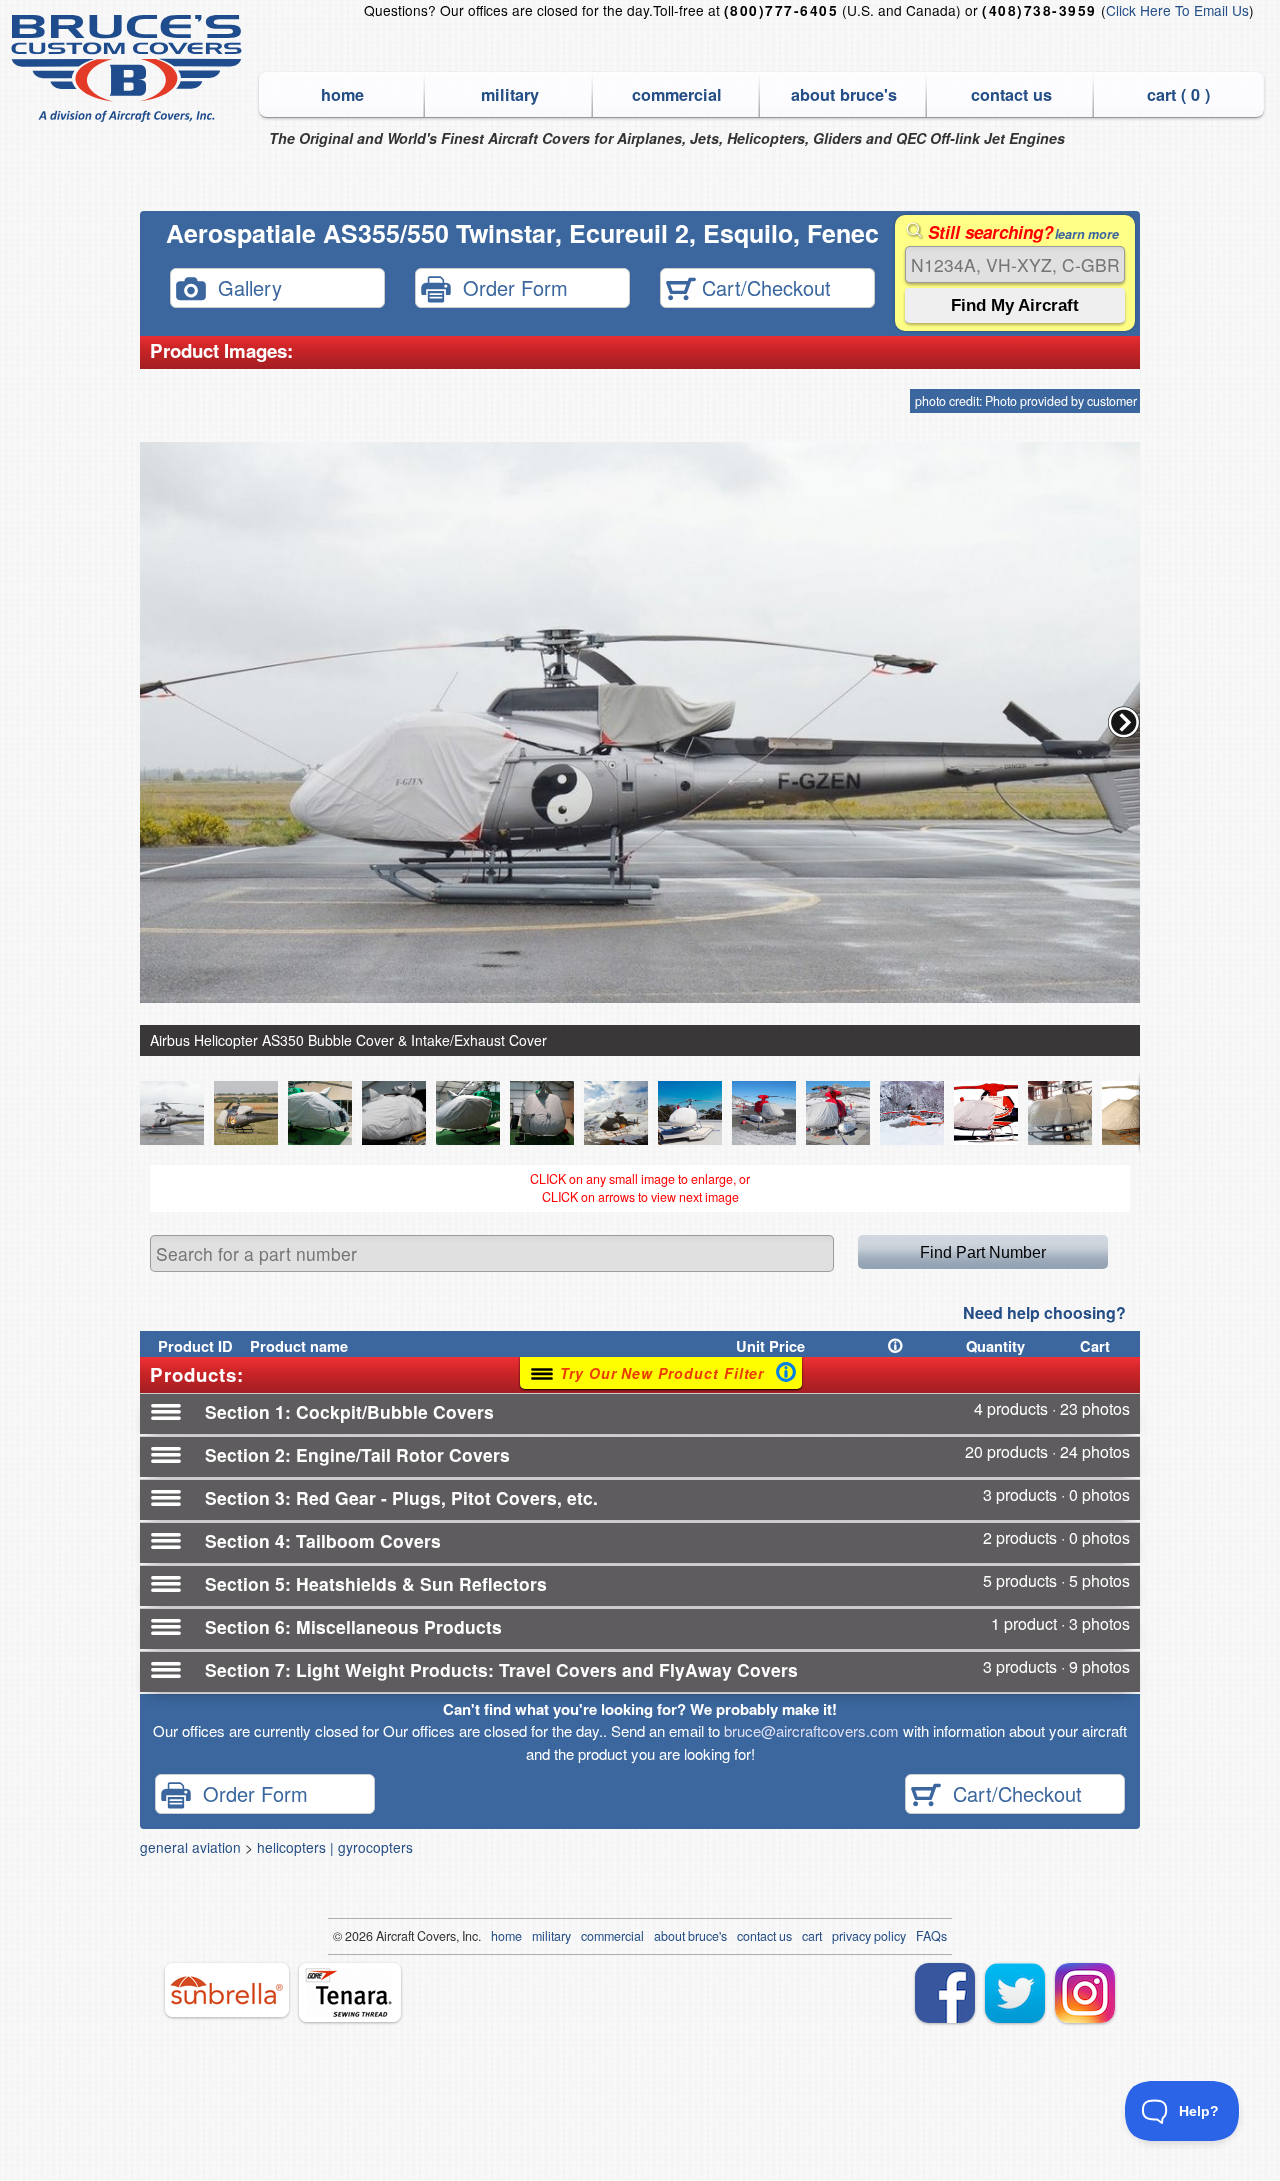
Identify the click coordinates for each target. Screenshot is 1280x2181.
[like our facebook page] (945, 1993)
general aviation (190, 1847)
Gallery (244, 286)
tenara (350, 1992)
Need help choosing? (1044, 1312)
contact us (1011, 94)
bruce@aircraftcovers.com (811, 1730)
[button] (1124, 722)
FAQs (931, 1936)
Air (383, 1936)
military (510, 94)
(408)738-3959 (1039, 10)
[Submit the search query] (1015, 305)
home (342, 94)
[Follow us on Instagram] (1085, 1993)
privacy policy (869, 1936)
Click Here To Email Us (1177, 10)
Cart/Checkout (763, 286)
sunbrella (227, 1990)
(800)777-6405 (781, 10)
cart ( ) (1178, 94)
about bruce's (844, 94)
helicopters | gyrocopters (335, 1847)
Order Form (509, 286)
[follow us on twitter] (1015, 1993)
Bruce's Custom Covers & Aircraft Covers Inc (129, 68)
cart (812, 1936)
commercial (677, 94)
